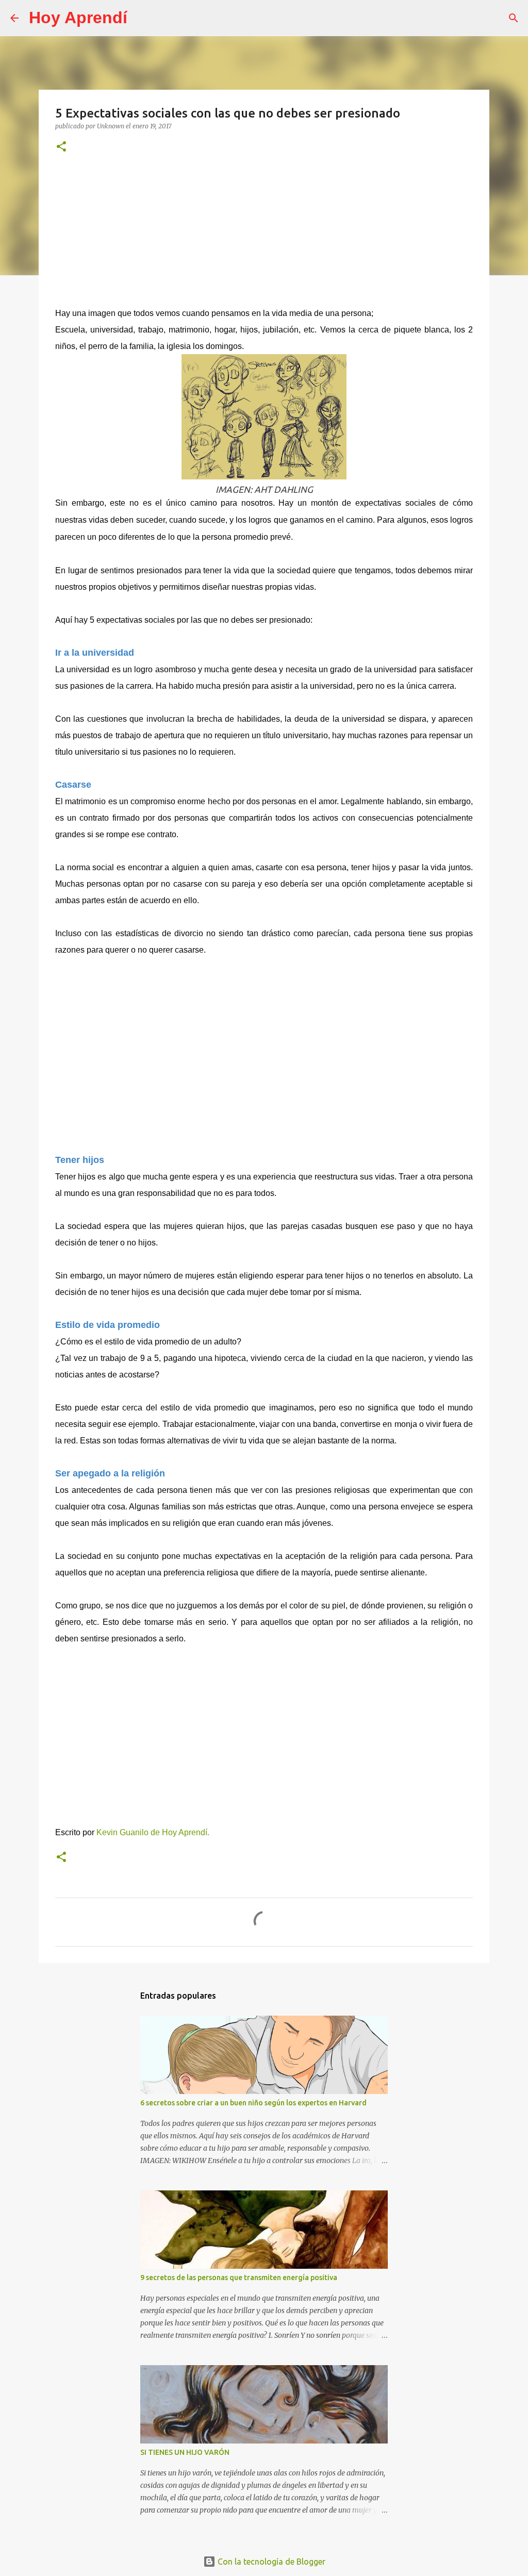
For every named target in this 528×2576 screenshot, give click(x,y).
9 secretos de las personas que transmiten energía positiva (239, 2278)
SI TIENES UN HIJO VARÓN (185, 2452)
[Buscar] (142, 18)
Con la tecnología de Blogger (270, 2562)
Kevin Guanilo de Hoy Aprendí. (154, 1832)
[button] (61, 147)
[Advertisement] (264, 235)
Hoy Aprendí (78, 18)
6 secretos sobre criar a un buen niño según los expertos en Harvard (253, 2103)
